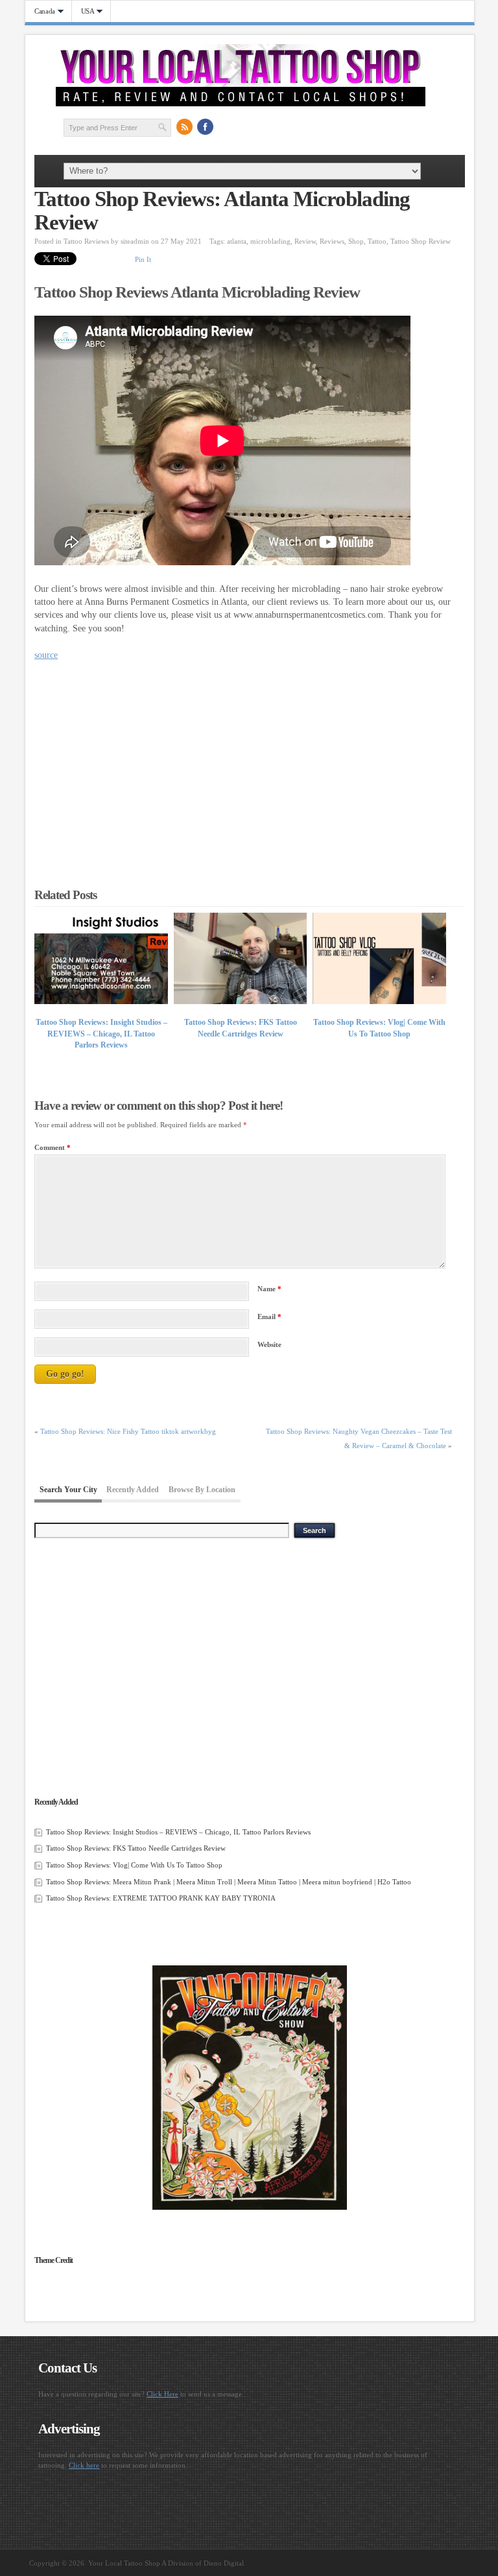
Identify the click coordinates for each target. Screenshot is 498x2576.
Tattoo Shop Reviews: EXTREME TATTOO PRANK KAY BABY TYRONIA (161, 1898)
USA (83, 11)
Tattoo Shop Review (421, 241)
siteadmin (135, 241)
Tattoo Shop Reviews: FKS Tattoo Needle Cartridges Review (136, 1848)
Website (269, 1344)
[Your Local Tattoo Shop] (241, 104)
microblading (270, 241)
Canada (40, 11)
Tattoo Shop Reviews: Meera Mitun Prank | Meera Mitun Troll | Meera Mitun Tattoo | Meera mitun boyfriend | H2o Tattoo (229, 1882)
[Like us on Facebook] (206, 127)
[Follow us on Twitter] (226, 127)
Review (305, 241)
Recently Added (133, 1490)
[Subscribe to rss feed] (185, 127)
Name (269, 1289)
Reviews (332, 241)
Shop (356, 241)
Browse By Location (202, 1490)
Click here (84, 2465)
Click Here (162, 2394)
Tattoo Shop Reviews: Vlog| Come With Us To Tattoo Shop (134, 1865)
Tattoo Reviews (86, 241)
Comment (53, 1147)
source (46, 655)
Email (269, 1317)
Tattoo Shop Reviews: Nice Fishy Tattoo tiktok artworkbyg (128, 1431)
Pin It (143, 259)
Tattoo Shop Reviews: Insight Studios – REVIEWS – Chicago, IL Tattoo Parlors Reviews (101, 1034)
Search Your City (68, 1490)
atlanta (237, 241)
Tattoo (377, 241)
